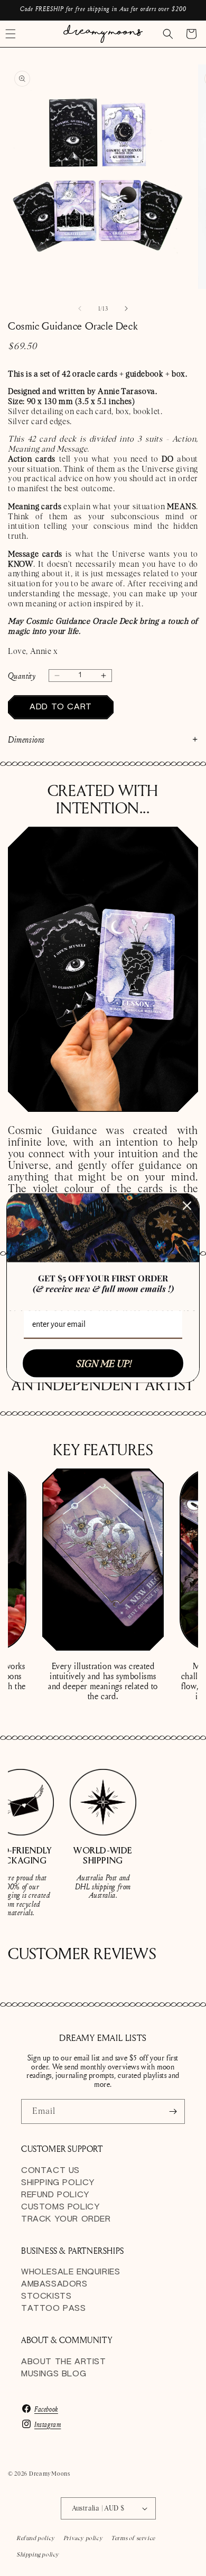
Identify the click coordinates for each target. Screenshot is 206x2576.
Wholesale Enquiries (71, 2272)
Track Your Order (66, 2219)
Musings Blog (54, 2374)
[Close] (187, 1205)
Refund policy (36, 2538)
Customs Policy (60, 2207)
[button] (168, 34)
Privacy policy (83, 2538)
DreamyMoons (50, 2474)
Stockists (46, 2296)
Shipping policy (38, 2554)
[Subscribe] (173, 2111)
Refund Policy (55, 2195)
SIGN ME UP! (103, 1363)
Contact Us (50, 2171)
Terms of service (133, 2538)
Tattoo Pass (54, 2308)
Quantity (22, 676)
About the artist (64, 2362)
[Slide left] (80, 308)
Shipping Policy (58, 2183)
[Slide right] (126, 308)
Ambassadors (54, 2284)
